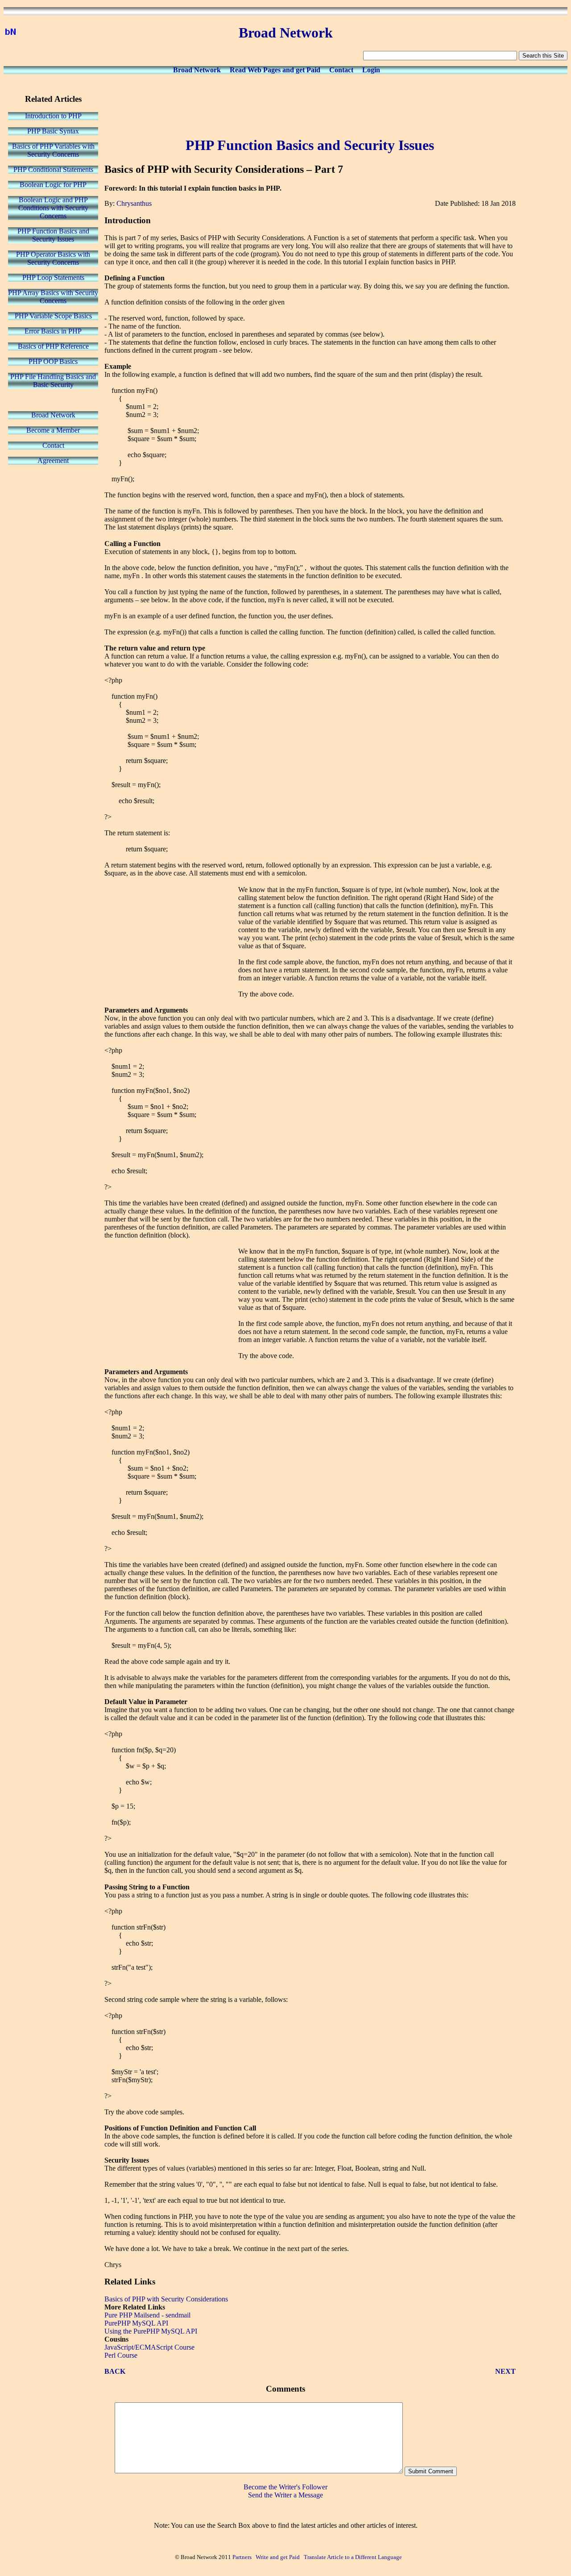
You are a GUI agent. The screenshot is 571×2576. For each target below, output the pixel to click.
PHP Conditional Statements (53, 169)
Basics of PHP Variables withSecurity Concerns (53, 150)
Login (371, 70)
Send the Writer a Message (285, 2495)
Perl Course (121, 2355)
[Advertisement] (310, 104)
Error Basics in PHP (53, 331)
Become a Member (53, 430)
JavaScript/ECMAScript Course (149, 2347)
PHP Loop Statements (53, 277)
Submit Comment (431, 2471)
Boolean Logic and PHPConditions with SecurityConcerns (53, 208)
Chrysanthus (134, 203)
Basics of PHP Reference (53, 346)
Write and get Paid (278, 2557)
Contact (341, 70)
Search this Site (543, 56)
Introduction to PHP (53, 116)
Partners (242, 2557)
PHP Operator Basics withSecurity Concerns (53, 258)
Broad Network (197, 70)
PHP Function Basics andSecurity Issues (53, 235)
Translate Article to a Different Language (353, 2557)
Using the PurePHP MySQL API (151, 2331)
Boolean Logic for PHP (53, 185)
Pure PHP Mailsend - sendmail (147, 2315)
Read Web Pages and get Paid (275, 70)
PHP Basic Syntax (53, 131)
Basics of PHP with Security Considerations (166, 2299)
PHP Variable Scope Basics (53, 316)
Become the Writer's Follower (285, 2487)
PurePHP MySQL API (136, 2323)
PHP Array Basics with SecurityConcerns (53, 297)
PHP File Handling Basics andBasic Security (53, 381)
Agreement (53, 461)
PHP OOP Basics (53, 361)
